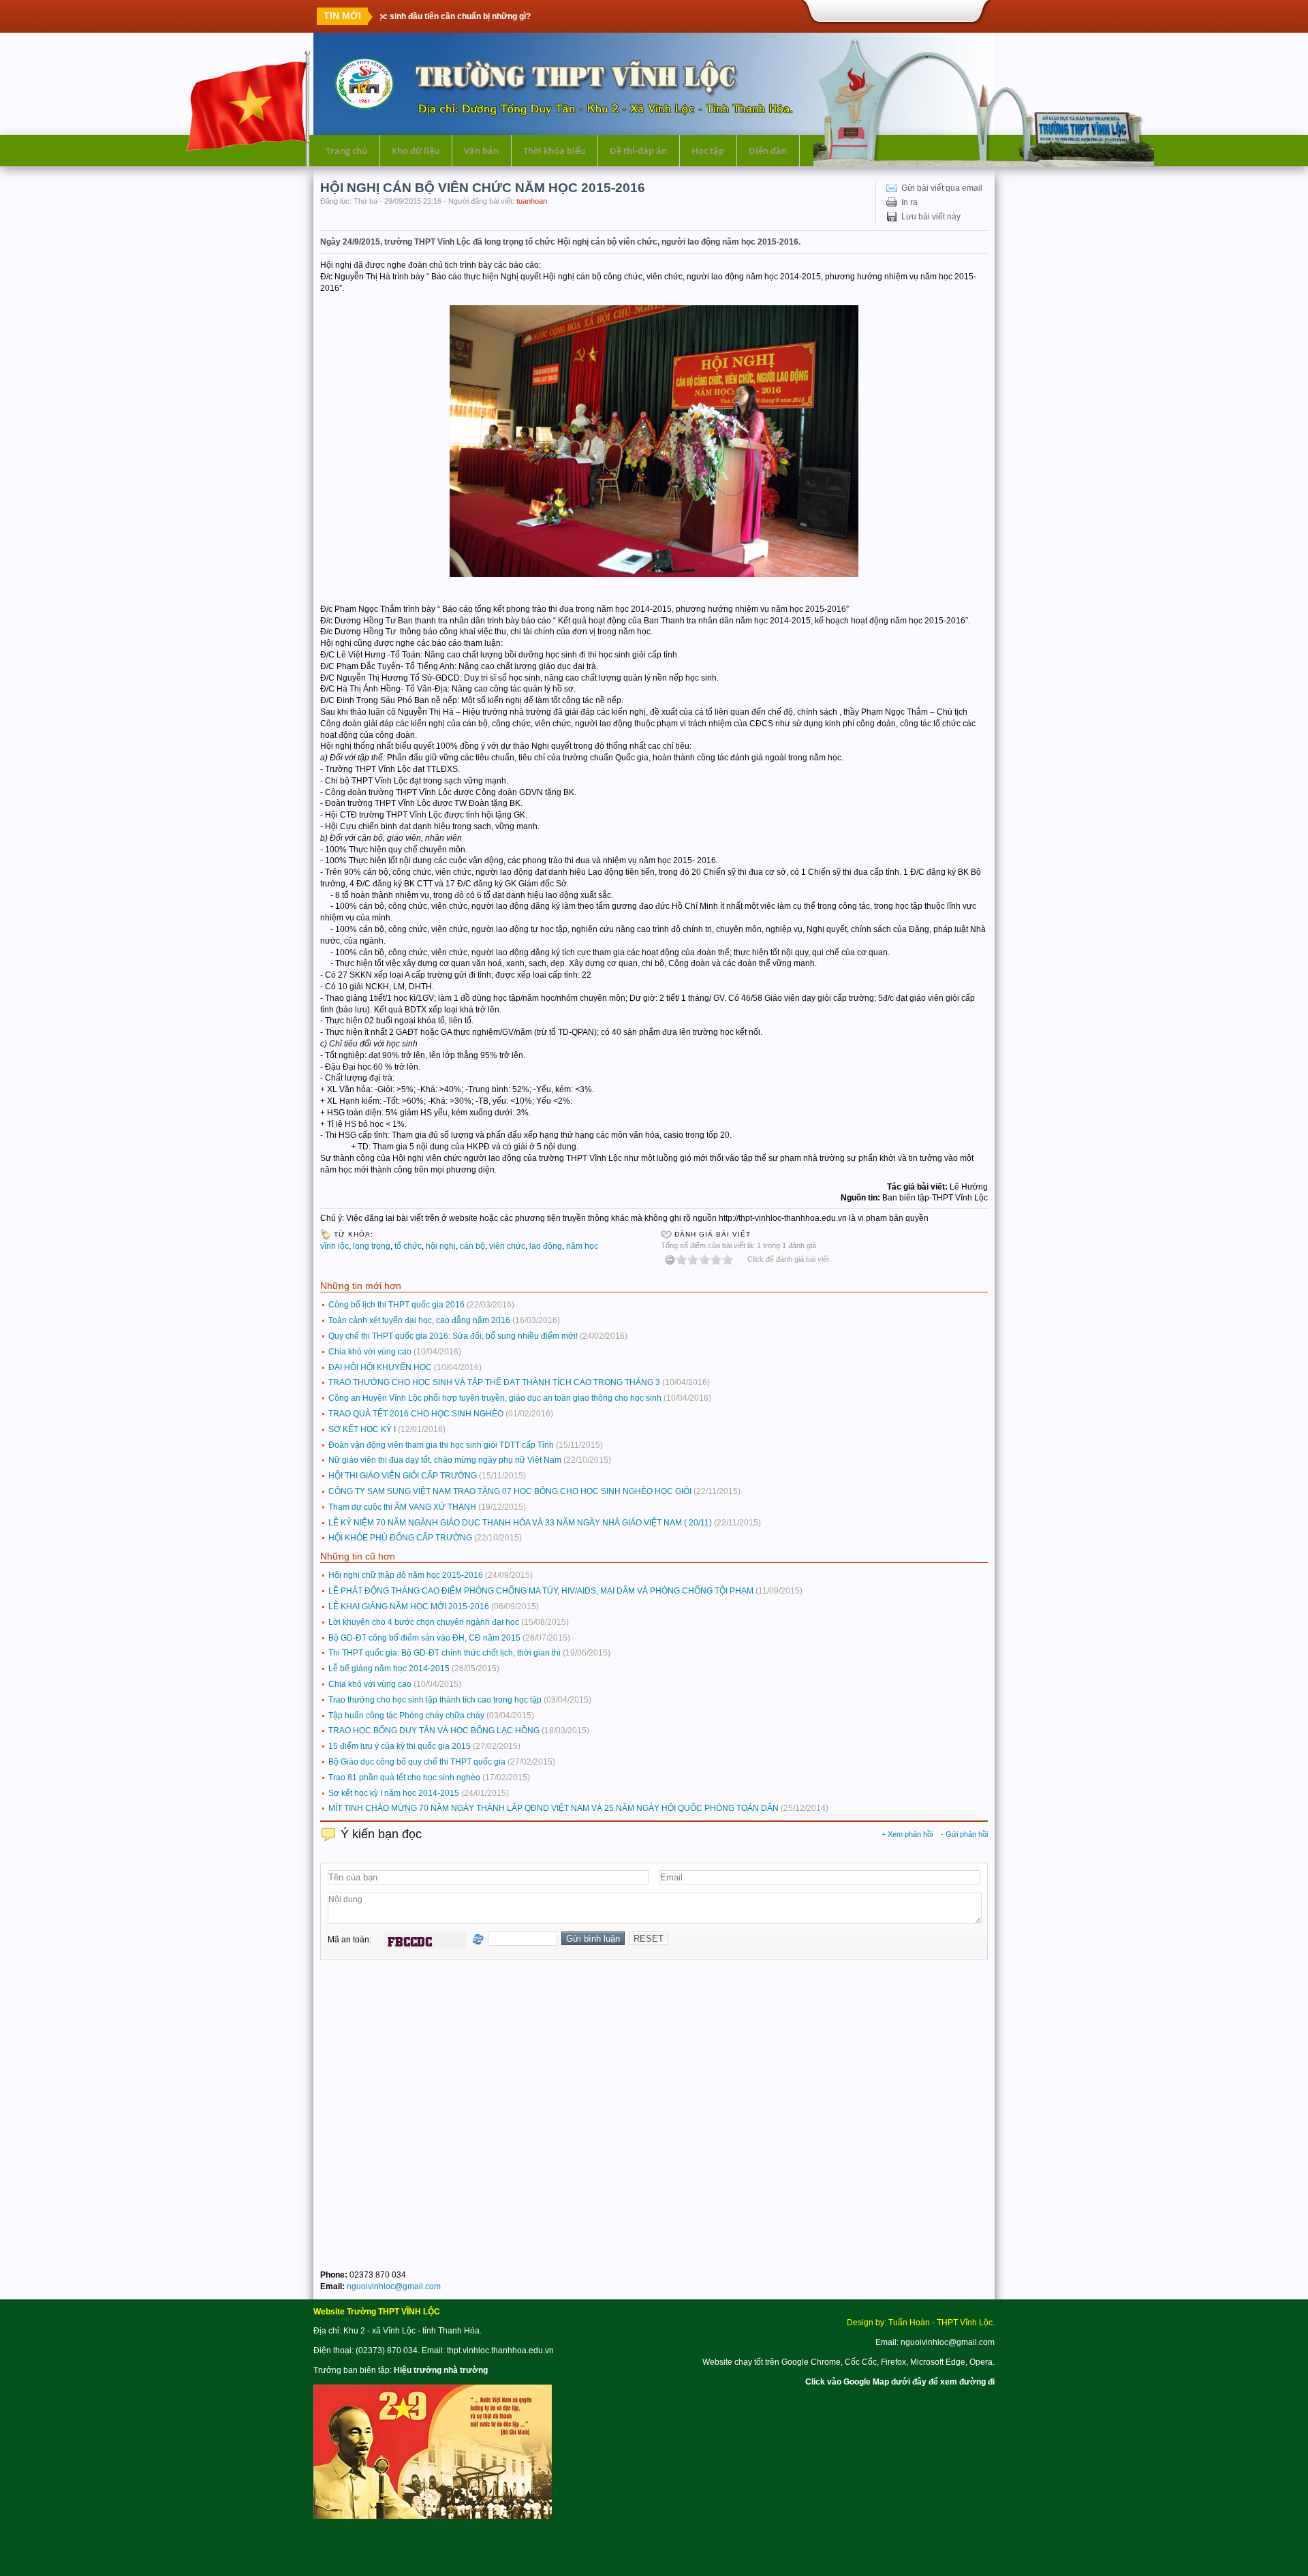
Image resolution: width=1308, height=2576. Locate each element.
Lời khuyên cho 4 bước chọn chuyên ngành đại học (424, 1622)
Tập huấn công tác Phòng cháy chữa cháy (406, 1716)
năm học (582, 1246)
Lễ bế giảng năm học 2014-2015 (389, 1669)
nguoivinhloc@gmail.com (394, 2286)
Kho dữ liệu (416, 151)
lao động (546, 1246)
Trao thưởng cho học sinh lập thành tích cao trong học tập (435, 1700)
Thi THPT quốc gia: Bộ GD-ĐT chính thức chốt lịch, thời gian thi (445, 1653)
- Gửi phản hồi (964, 1834)
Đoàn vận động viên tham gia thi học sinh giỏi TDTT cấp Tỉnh (441, 1445)
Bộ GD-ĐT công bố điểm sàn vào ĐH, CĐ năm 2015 (424, 1638)
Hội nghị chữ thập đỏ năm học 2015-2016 (406, 1575)
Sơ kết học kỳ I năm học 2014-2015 (394, 1793)
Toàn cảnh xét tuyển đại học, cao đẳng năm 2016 (419, 1320)
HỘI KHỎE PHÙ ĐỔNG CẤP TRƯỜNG (400, 1538)
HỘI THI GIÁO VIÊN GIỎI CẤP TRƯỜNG (403, 1476)
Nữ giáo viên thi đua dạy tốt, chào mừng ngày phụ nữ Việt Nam (445, 1460)
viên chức (507, 1246)
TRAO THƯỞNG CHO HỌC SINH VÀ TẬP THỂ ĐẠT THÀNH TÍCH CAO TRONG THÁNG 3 (494, 1382)
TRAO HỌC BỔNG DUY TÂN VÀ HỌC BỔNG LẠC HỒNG (434, 1731)
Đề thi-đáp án (638, 151)
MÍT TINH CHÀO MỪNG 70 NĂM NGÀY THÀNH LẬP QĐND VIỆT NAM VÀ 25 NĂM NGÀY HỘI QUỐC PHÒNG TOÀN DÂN (554, 1808)
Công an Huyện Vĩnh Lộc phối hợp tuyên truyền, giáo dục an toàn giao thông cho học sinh (495, 1398)
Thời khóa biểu (554, 151)
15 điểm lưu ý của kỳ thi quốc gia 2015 (400, 1746)
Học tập (708, 151)
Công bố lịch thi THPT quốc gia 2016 (396, 1305)
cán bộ (472, 1246)
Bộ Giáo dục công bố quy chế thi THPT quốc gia (417, 1762)
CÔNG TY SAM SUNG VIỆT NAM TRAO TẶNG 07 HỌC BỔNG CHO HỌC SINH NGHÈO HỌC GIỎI (510, 1491)
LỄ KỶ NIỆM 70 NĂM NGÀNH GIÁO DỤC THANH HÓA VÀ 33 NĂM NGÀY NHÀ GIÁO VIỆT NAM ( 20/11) (520, 1523)
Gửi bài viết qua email (942, 188)
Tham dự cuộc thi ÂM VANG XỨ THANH (402, 1507)
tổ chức (408, 1246)
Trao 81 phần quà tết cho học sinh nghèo (404, 1778)
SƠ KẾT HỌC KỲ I (362, 1429)
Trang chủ (346, 151)
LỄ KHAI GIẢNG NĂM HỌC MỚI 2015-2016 (409, 1607)
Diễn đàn (768, 151)
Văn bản (481, 151)
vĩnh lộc (334, 1246)
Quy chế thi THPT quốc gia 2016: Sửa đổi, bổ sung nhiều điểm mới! (453, 1336)
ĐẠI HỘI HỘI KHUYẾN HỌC (380, 1367)
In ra (909, 202)
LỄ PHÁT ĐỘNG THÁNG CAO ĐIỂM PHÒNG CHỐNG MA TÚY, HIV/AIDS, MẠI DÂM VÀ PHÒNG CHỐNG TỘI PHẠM (541, 1591)
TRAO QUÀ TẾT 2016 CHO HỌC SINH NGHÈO (416, 1414)
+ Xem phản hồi (907, 1834)
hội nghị (441, 1246)
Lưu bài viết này (931, 217)
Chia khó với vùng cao (370, 1352)
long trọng (372, 1246)
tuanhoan (532, 201)
